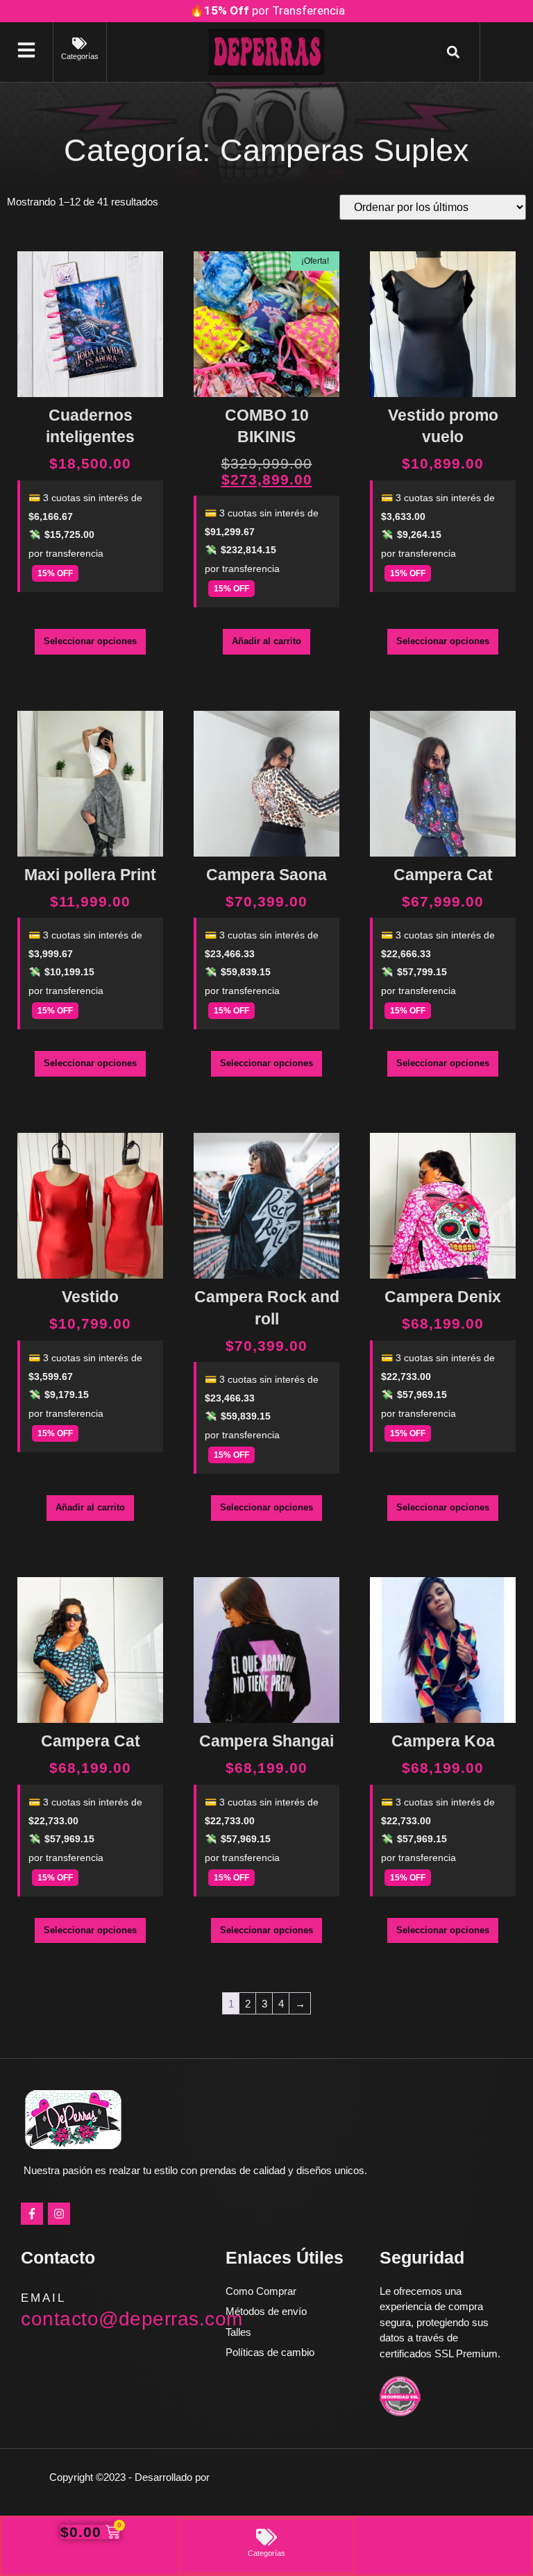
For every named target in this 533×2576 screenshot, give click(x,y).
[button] (453, 52)
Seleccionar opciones (90, 641)
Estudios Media (271, 2477)
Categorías (80, 56)
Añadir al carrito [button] (266, 641)
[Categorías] (79, 43)
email (43, 2298)
